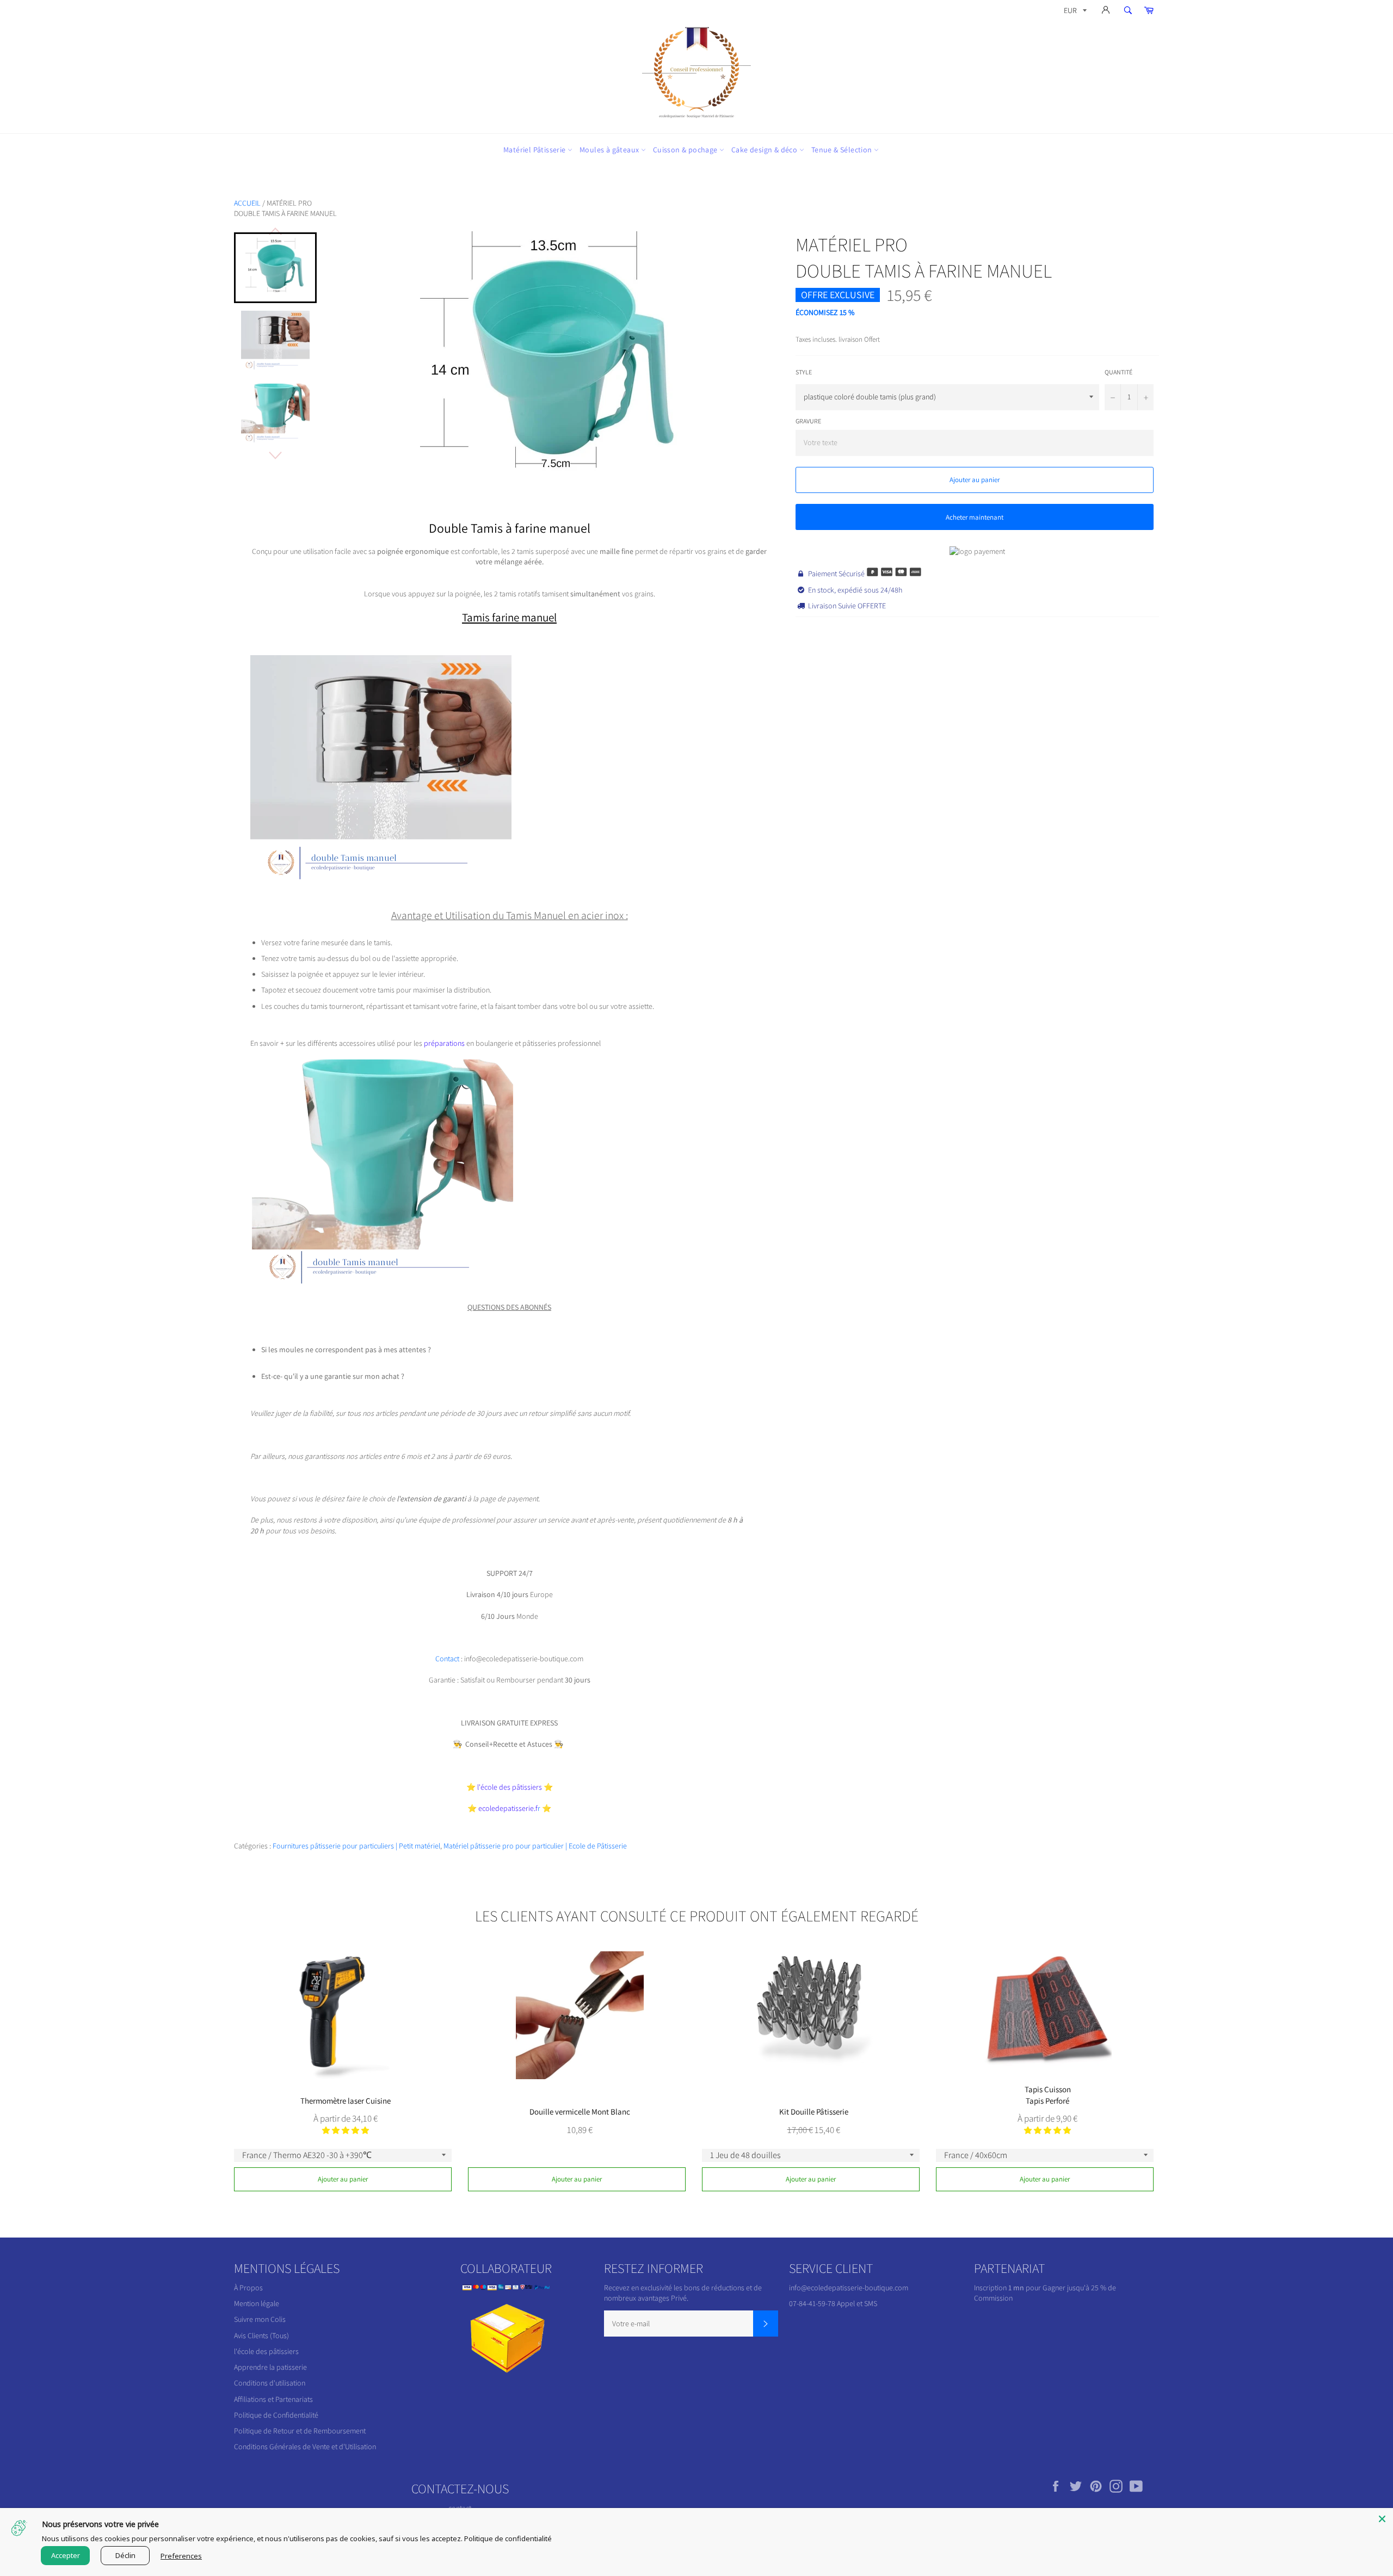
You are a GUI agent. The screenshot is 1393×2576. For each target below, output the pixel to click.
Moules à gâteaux (610, 150)
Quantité (1118, 372)
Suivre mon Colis (260, 2319)
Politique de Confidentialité (276, 2415)
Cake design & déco (765, 150)
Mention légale (257, 2303)
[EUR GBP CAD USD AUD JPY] (1074, 12)
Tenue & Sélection (843, 150)
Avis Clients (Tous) (261, 2335)
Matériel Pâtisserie (535, 150)
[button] (346, 2130)
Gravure (808, 421)
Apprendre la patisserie (270, 2367)
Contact (448, 1659)
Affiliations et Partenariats (273, 2399)
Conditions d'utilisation (270, 2383)
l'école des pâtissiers (266, 2351)
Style (804, 372)
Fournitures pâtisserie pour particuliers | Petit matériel (356, 1846)
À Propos (248, 2288)
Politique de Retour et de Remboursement (300, 2431)
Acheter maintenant (975, 517)
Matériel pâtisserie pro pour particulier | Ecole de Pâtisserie (535, 1846)
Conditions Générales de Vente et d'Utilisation (305, 2446)
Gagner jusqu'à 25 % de (1079, 2288)
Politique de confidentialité (508, 2538)
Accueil (247, 203)
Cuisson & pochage (686, 150)
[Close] (1382, 2519)
